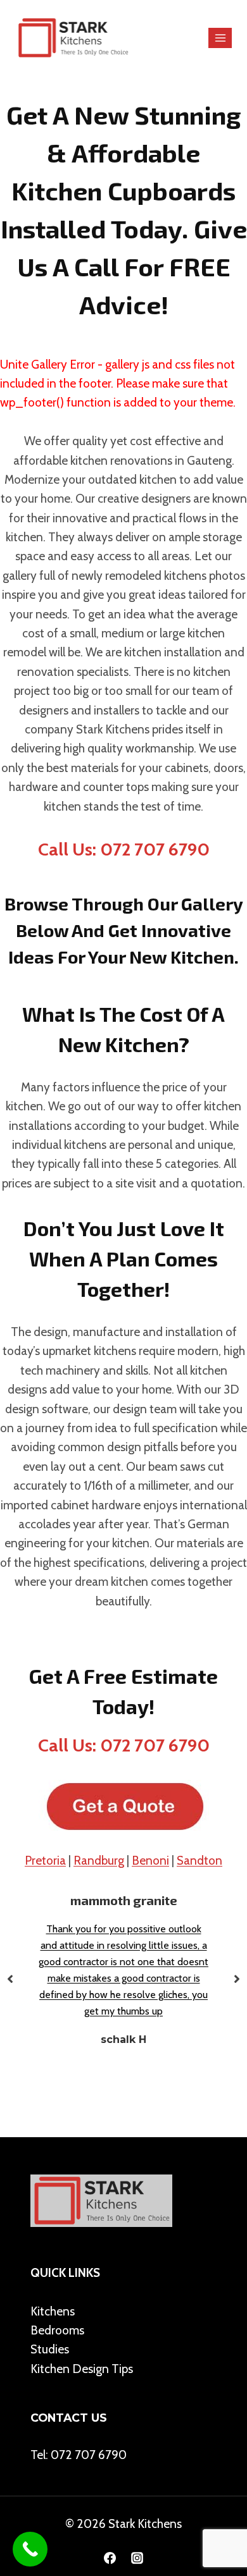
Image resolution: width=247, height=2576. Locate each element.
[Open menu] (220, 38)
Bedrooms (57, 2330)
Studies (50, 2349)
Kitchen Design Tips (82, 2369)
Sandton (199, 1861)
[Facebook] (110, 2558)
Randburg (99, 1861)
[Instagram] (137, 2558)
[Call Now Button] (30, 2549)
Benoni (150, 1861)
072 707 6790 (89, 2455)
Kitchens (53, 2311)
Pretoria (45, 1861)
